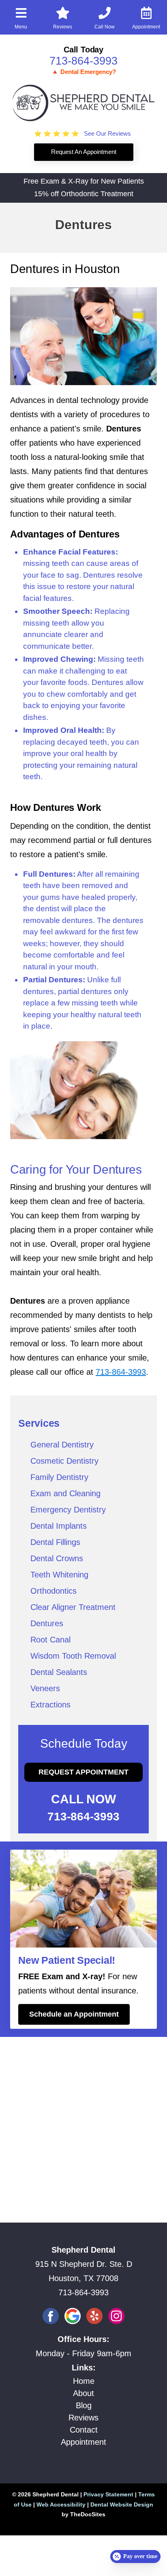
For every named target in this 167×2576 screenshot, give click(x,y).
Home (84, 2381)
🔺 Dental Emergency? (83, 72)
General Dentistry (62, 1445)
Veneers (45, 1688)
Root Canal (50, 1640)
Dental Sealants (59, 1672)
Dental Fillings (55, 1542)
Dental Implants (59, 1526)
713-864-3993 (83, 61)
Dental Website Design (122, 2505)
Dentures (47, 1623)
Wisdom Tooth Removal (73, 1656)
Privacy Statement (108, 2494)
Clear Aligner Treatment (73, 1607)
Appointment (83, 2442)
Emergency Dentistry (68, 1510)
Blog (84, 2405)
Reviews (83, 2418)
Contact (84, 2430)
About (83, 2393)
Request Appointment (83, 1772)
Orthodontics (54, 1591)
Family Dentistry (59, 1477)
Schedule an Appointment (74, 2014)
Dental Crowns (57, 1558)
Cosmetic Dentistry (64, 1461)
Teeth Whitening (59, 1575)
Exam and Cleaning (65, 1493)
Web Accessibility (61, 2505)
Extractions (50, 1705)
